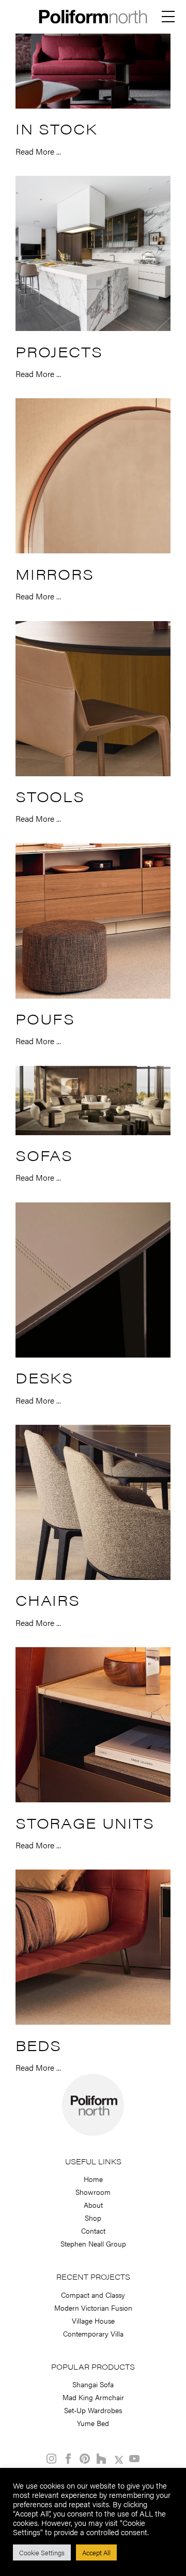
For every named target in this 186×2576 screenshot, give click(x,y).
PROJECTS (59, 351)
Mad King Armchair (93, 2397)
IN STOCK (56, 128)
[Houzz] (101, 2459)
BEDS (38, 2045)
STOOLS (50, 796)
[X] (118, 2459)
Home (93, 2179)
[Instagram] (52, 2459)
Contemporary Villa (93, 2333)
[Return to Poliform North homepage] (93, 21)
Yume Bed (93, 2423)
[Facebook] (68, 2459)
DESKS (44, 1377)
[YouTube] (134, 2459)
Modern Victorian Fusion (93, 2308)
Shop (93, 2218)
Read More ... (38, 151)
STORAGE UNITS (85, 1822)
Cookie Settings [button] (42, 2552)
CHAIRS (48, 1600)
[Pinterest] (85, 2459)
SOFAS (44, 1155)
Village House (93, 2321)
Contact (93, 2231)
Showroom (93, 2192)
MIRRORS (55, 574)
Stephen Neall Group (93, 2243)
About (93, 2205)
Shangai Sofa (93, 2384)
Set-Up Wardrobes (93, 2410)
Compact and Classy (93, 2295)
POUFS (45, 1018)
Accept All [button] (96, 2552)
